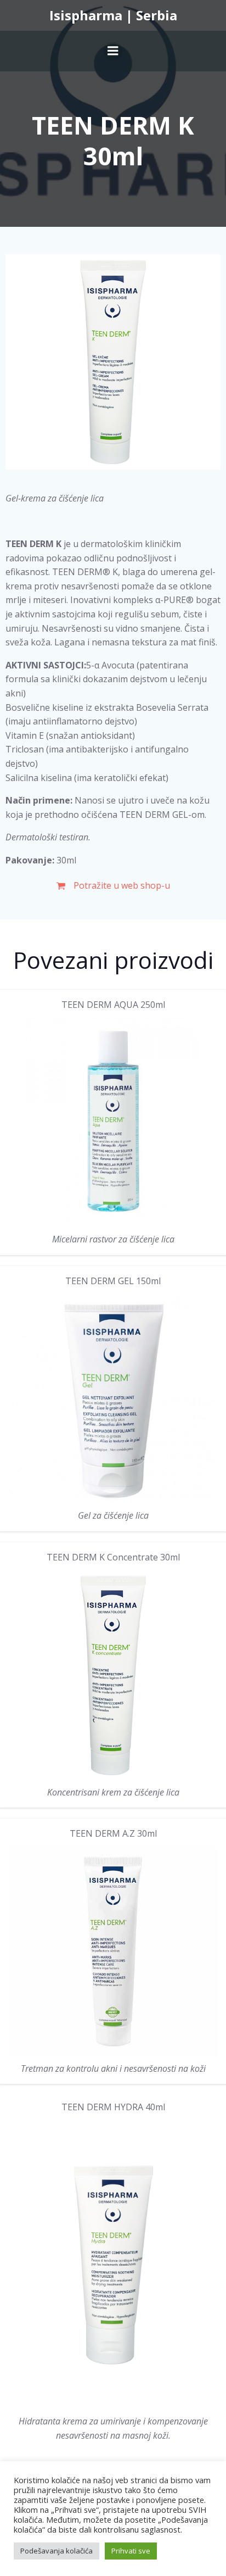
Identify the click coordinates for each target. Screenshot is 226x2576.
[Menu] (113, 51)
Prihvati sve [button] (131, 2551)
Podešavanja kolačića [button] (56, 2551)
